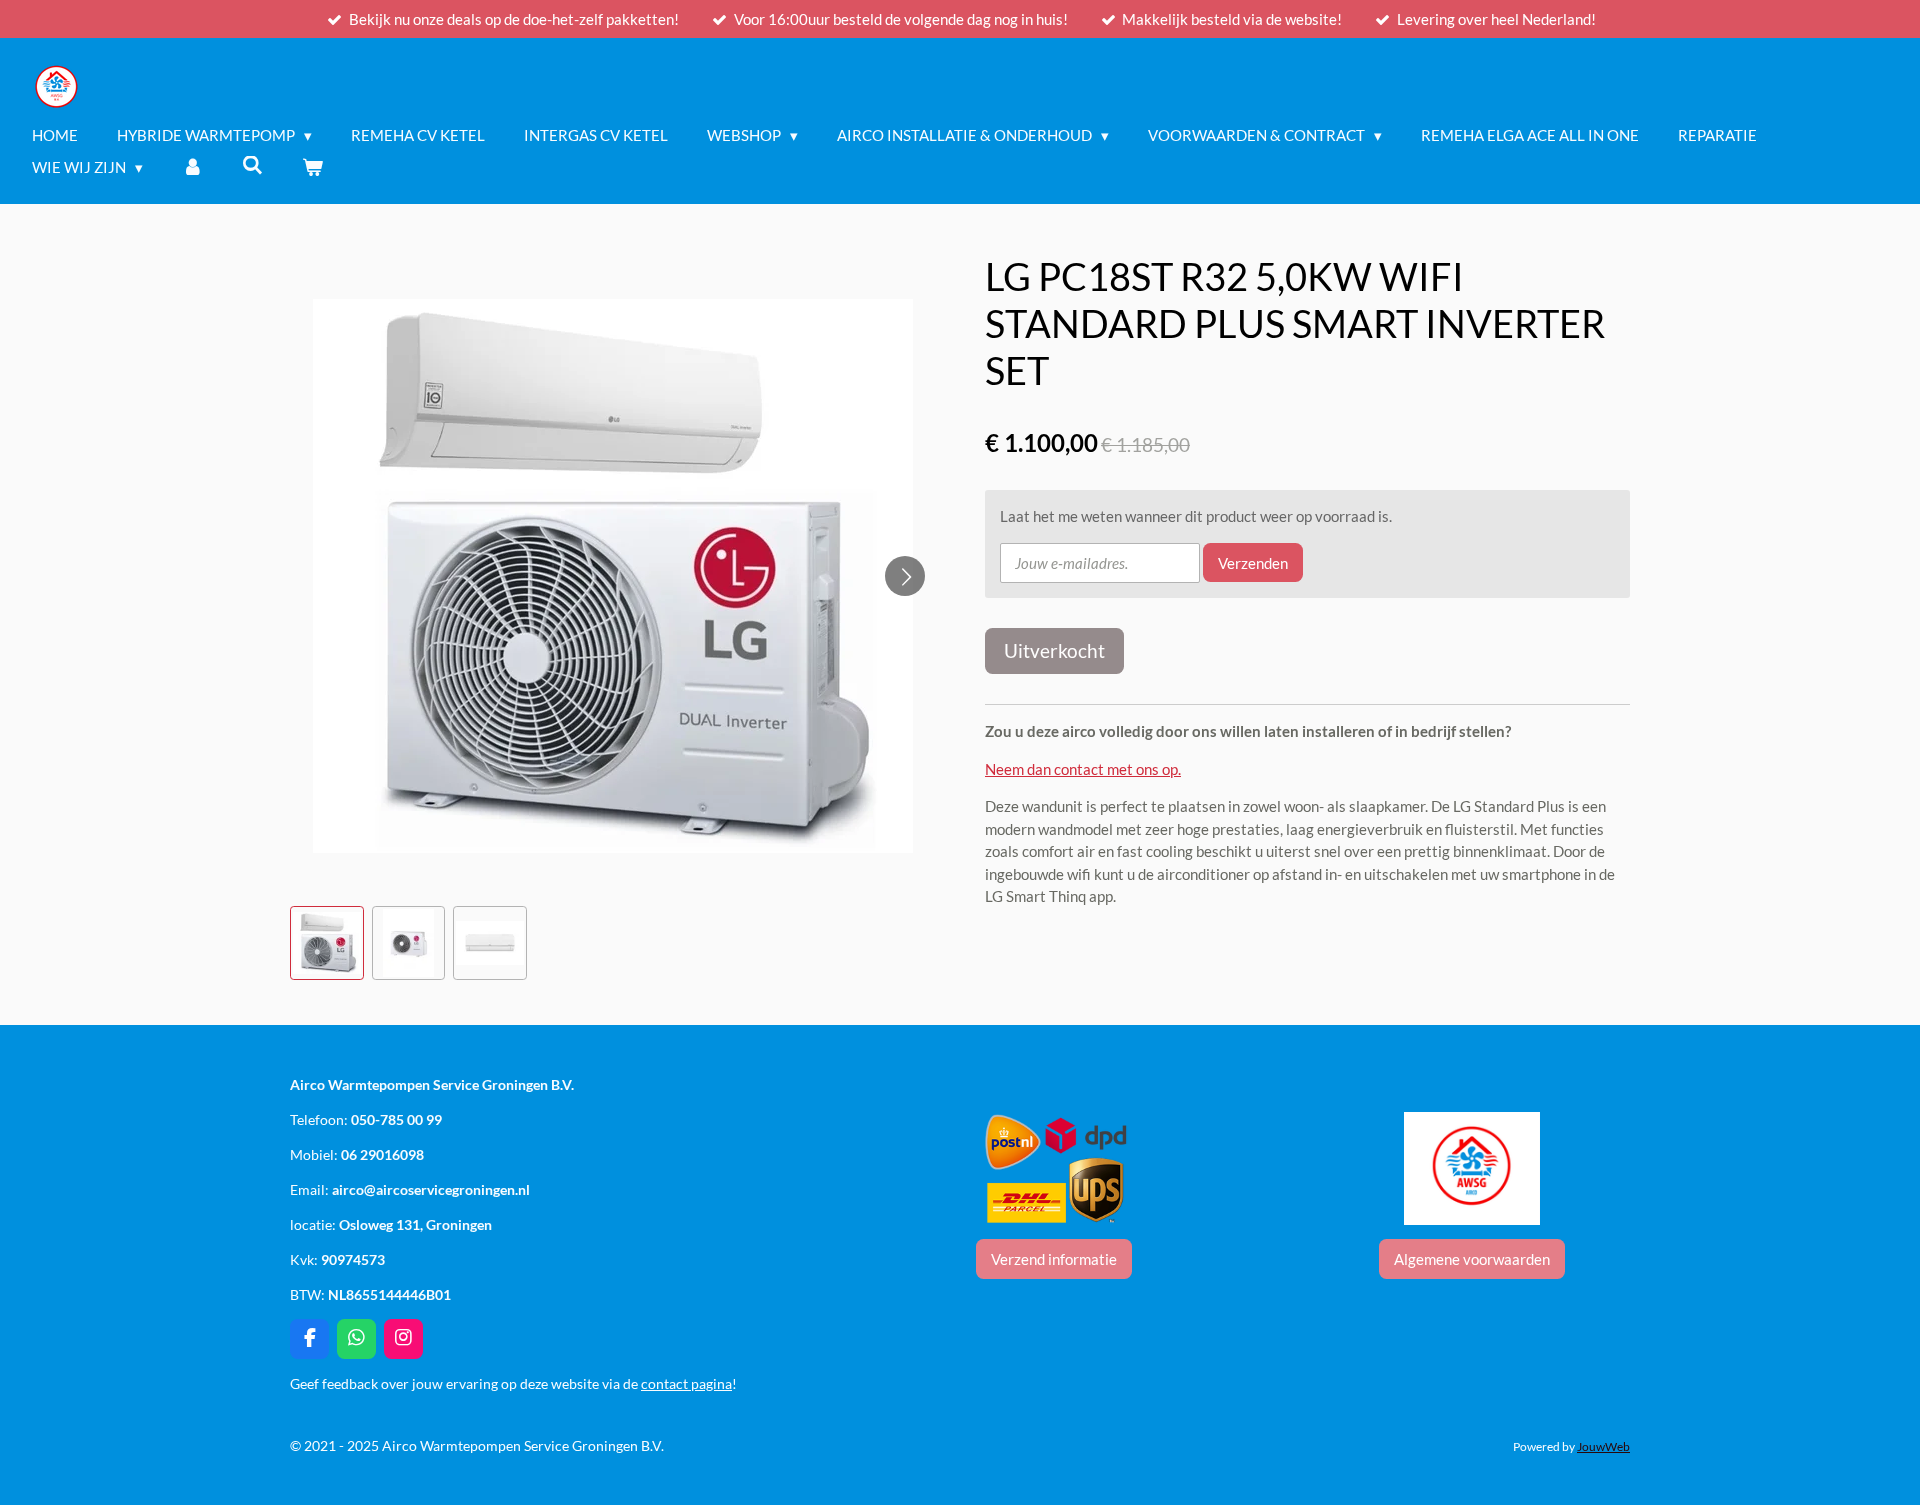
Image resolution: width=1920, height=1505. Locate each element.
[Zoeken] (252, 165)
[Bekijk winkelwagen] (312, 167)
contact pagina (686, 1383)
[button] (327, 943)
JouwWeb (1603, 1446)
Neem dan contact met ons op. (1083, 769)
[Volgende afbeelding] (905, 576)
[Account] (192, 167)
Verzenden (1253, 563)
